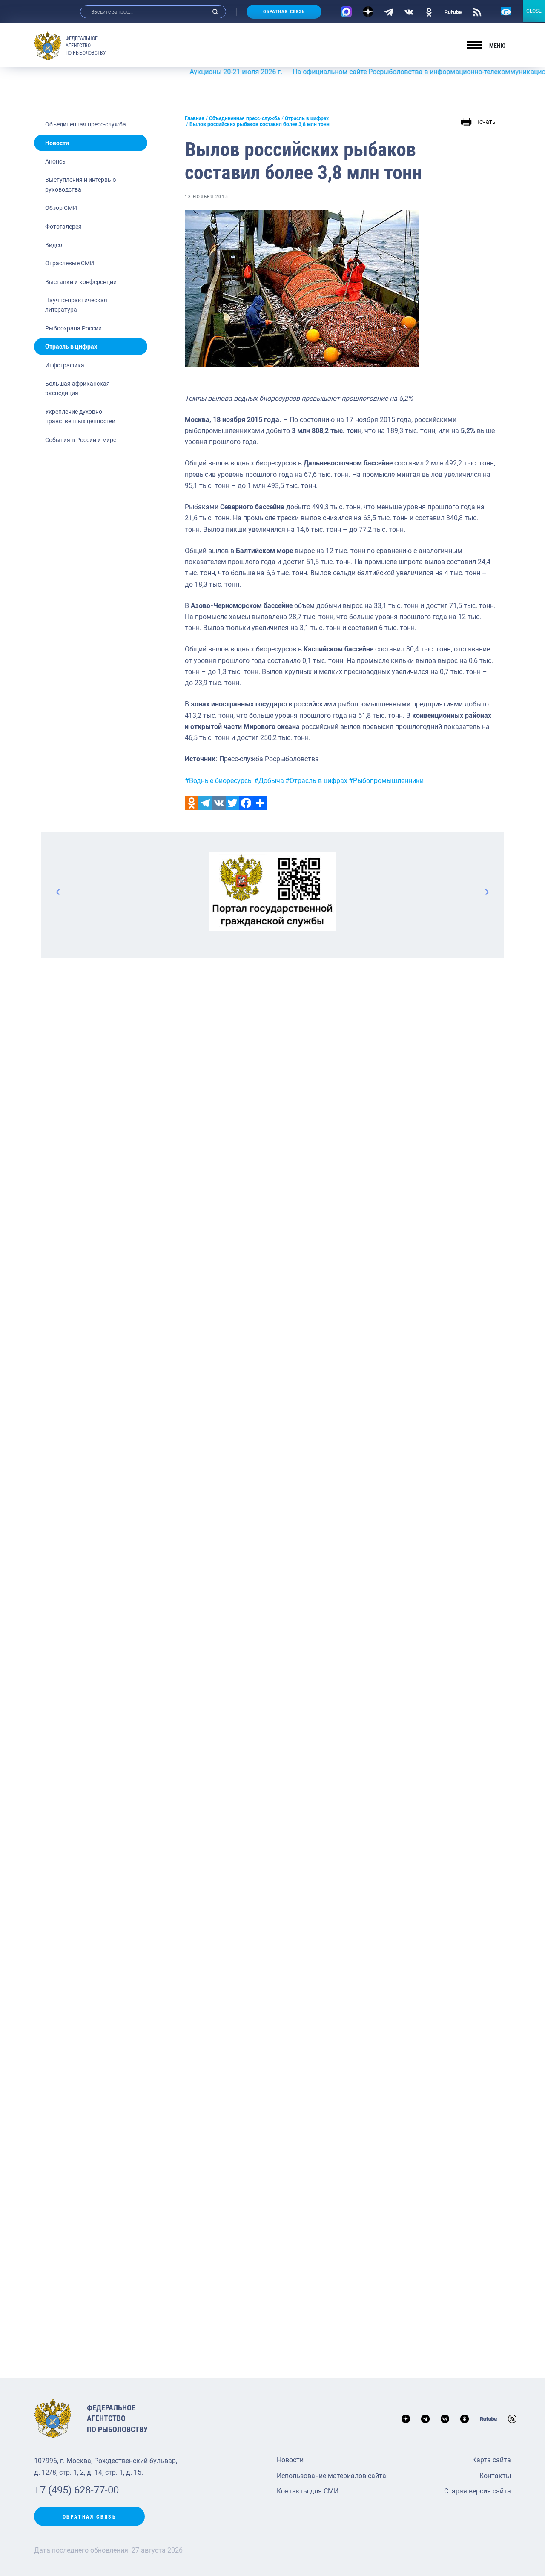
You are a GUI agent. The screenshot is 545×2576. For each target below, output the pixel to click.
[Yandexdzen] (368, 12)
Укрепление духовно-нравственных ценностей (80, 416)
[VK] (409, 11)
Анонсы (56, 161)
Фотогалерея (63, 227)
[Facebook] (246, 803)
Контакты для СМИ (308, 2491)
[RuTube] (453, 11)
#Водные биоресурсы (219, 781)
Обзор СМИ (61, 208)
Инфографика (65, 365)
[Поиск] (215, 12)
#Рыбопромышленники (386, 781)
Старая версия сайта (478, 2491)
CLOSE (534, 11)
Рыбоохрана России (73, 328)
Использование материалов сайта (331, 2476)
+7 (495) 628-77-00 (76, 2490)
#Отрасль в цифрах (316, 781)
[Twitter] (232, 803)
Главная (195, 118)
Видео (54, 245)
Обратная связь (284, 12)
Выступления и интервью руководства (80, 184)
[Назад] (58, 892)
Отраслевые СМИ (70, 263)
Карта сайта (492, 2460)
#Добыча (269, 781)
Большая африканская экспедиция (77, 388)
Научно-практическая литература (76, 305)
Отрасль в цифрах (71, 347)
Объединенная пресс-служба (86, 124)
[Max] (346, 12)
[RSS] (477, 11)
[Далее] (487, 892)
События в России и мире (81, 440)
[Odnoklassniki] (192, 803)
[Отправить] (260, 803)
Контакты (495, 2476)
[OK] (429, 11)
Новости (57, 143)
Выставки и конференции (81, 282)
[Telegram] (389, 11)
